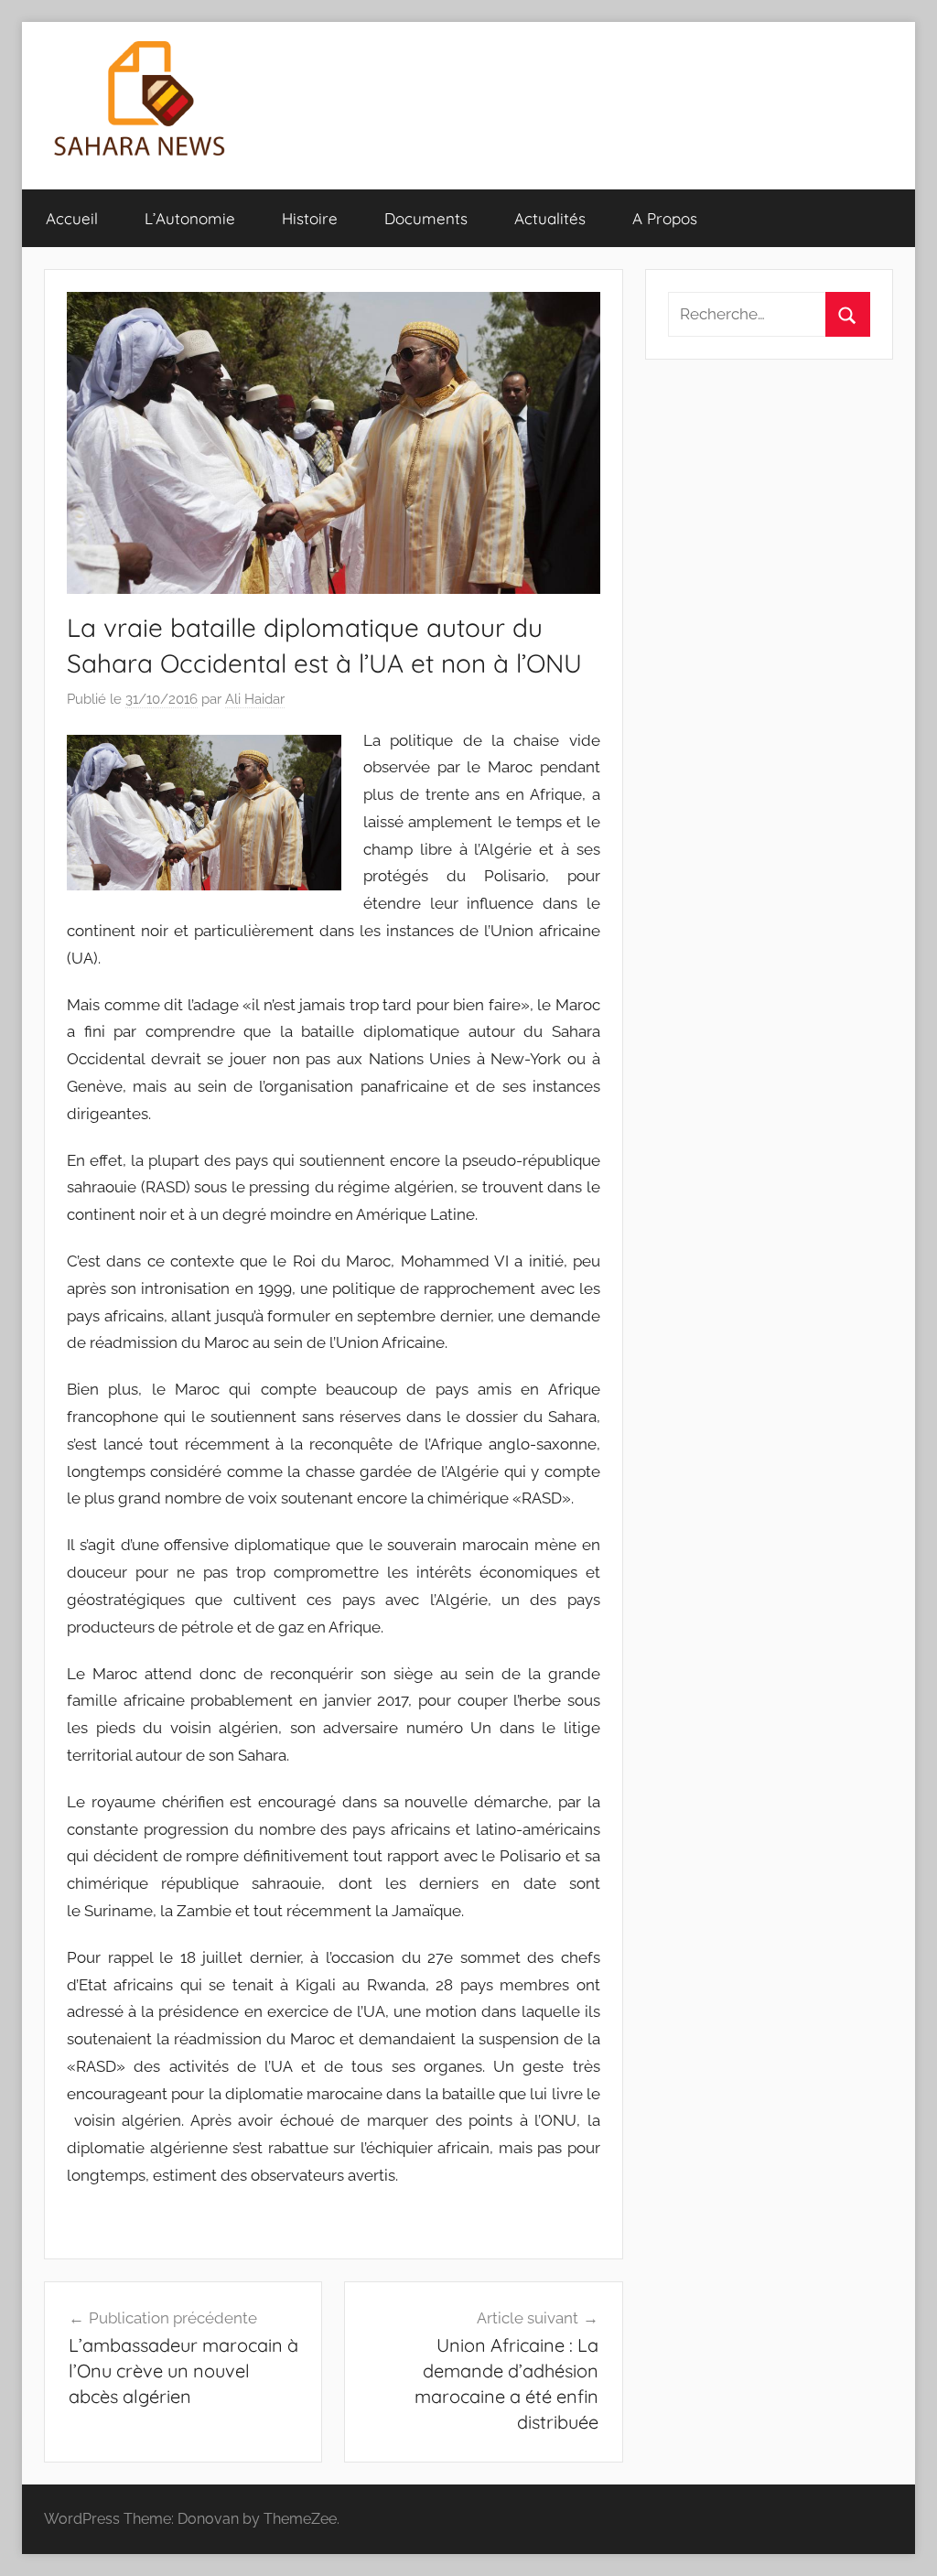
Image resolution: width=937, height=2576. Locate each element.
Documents (426, 218)
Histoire (310, 218)
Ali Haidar (255, 699)
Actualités (550, 218)
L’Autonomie (190, 218)
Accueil (72, 218)
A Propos (665, 218)
